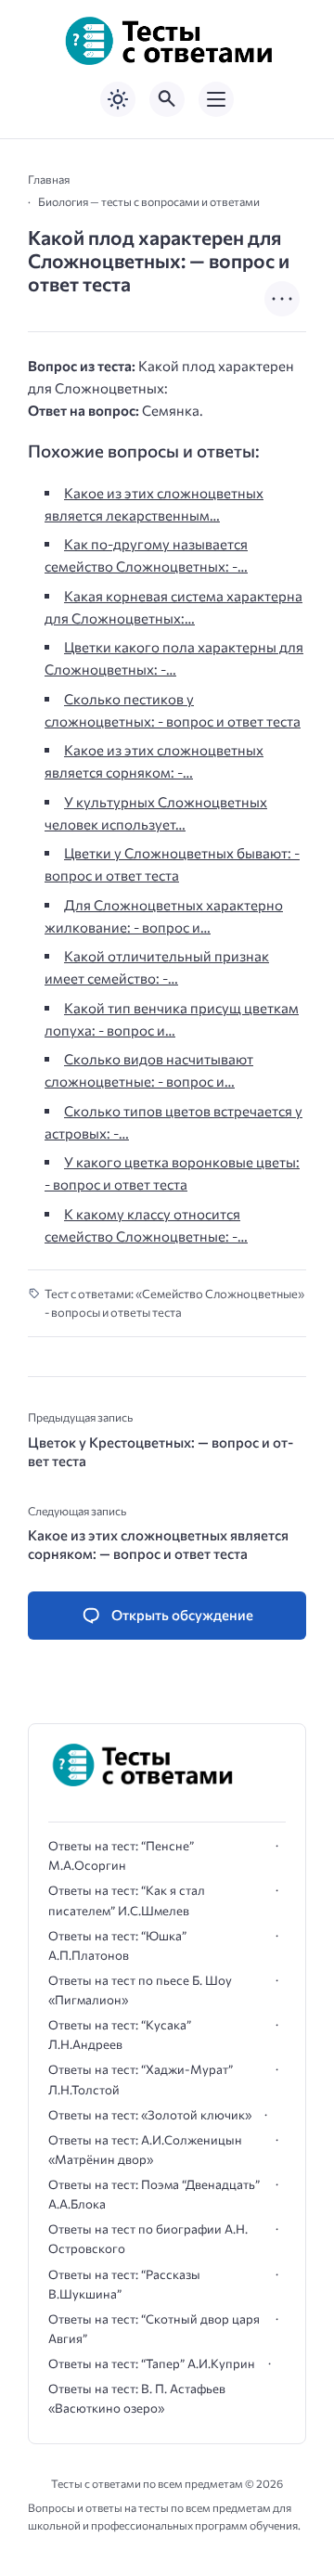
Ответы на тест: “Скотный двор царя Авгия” (154, 2329)
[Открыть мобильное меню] (216, 99)
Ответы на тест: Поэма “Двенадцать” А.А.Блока (154, 2194)
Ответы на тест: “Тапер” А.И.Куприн (152, 2363)
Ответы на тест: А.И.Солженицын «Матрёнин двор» (145, 2150)
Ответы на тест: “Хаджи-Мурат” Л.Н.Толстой (141, 2079)
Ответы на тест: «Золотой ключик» (150, 2115)
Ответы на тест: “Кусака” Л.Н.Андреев (120, 2035)
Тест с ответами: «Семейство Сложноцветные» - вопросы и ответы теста (174, 1303)
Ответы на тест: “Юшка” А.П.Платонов (117, 1945)
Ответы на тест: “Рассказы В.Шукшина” (124, 2284)
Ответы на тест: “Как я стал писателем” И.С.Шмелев (127, 1900)
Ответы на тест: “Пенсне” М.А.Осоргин (121, 1855)
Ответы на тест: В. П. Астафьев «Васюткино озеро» (137, 2398)
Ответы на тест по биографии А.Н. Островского (148, 2239)
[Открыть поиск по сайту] (167, 99)
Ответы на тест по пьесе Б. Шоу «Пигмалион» (140, 1990)
